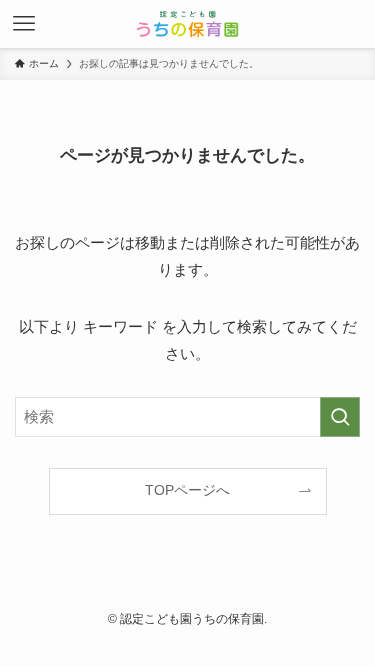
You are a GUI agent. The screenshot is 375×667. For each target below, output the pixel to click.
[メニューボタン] (24, 24)
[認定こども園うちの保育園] (187, 24)
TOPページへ (187, 490)
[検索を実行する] (340, 417)
